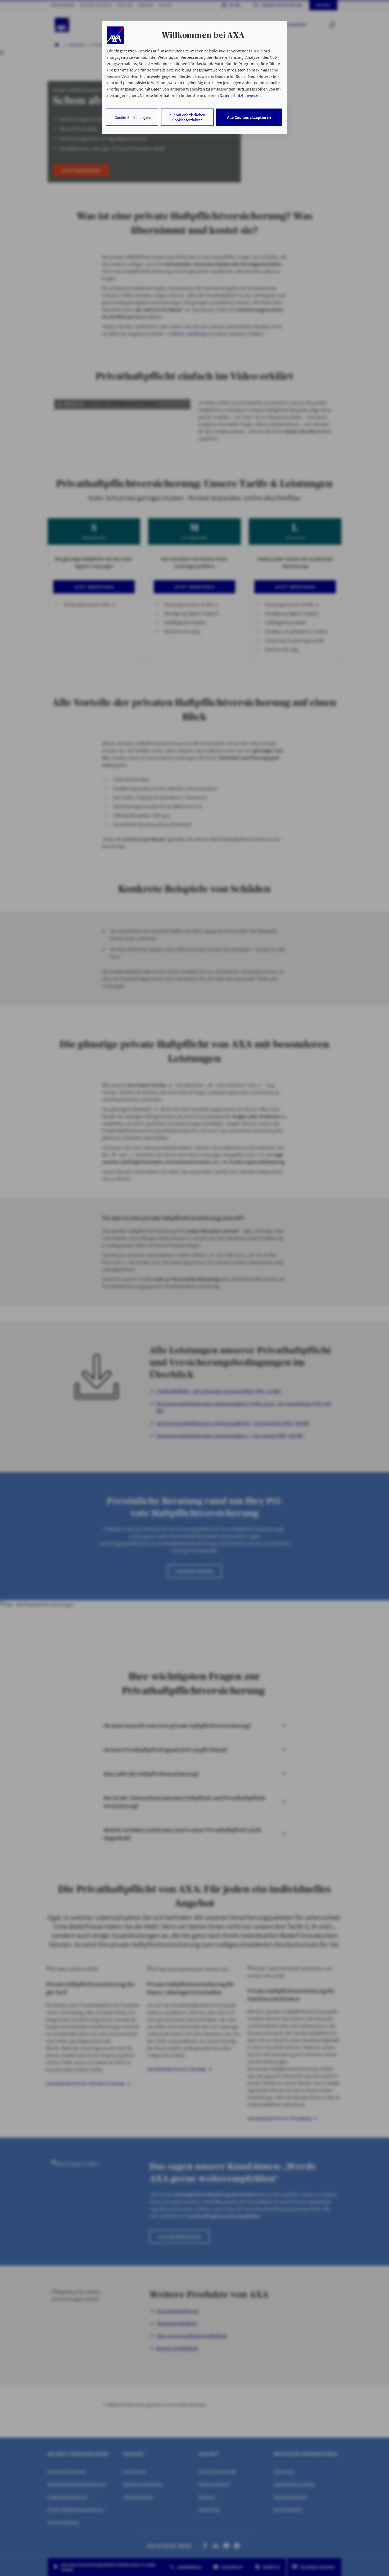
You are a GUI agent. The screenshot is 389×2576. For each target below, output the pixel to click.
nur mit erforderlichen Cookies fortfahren (187, 117)
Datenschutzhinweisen (240, 95)
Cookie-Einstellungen (132, 117)
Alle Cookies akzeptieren (249, 117)
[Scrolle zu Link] (116, 35)
